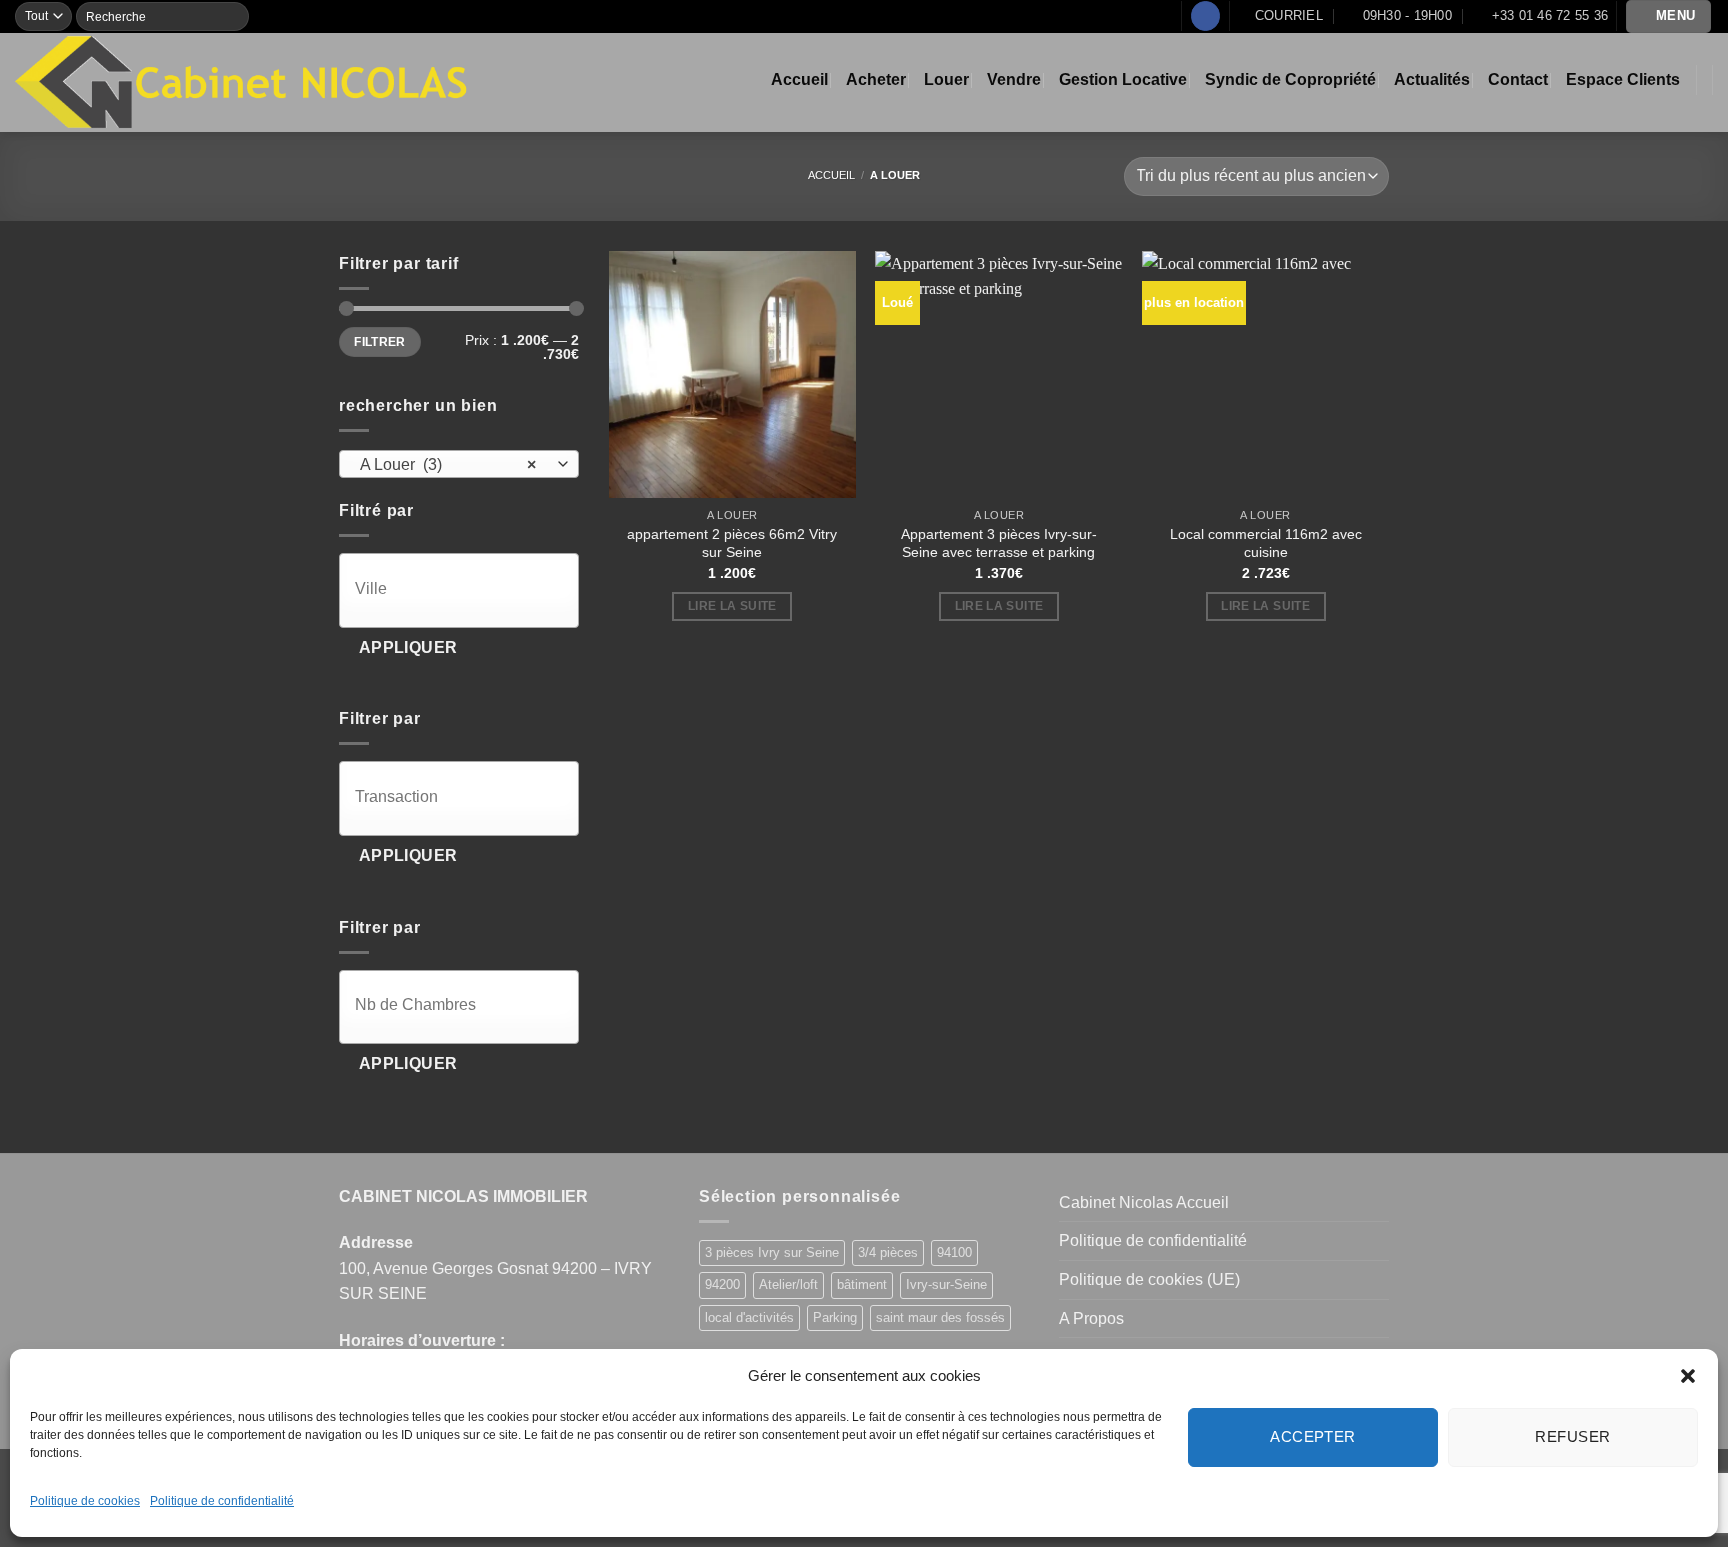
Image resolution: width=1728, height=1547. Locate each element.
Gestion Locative (1123, 79)
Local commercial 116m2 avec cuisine (1266, 543)
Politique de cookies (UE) (1149, 1279)
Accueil (799, 79)
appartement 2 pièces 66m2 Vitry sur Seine (732, 543)
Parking (835, 1317)
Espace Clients (1623, 79)
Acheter (876, 79)
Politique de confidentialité (222, 1501)
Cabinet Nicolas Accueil (1144, 1202)
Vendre (1014, 79)
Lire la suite (732, 606)
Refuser (1572, 1436)
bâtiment (862, 1284)
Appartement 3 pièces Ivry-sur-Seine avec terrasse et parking (999, 543)
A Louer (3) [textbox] (448, 464)
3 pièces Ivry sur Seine (772, 1252)
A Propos (1091, 1318)
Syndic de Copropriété (1290, 79)
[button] (1688, 1376)
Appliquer (408, 647)
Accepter (1313, 1436)
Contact (1518, 79)
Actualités (1432, 79)
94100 (954, 1252)
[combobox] (459, 464)
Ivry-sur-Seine (946, 1284)
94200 (722, 1284)
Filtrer (380, 342)
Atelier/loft (788, 1284)
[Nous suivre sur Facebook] (1205, 16)
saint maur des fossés (940, 1317)
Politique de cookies (85, 1501)
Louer (946, 79)
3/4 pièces (888, 1252)
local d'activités (749, 1317)
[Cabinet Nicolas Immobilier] (243, 82)
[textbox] (464, 588)
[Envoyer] (233, 16)
